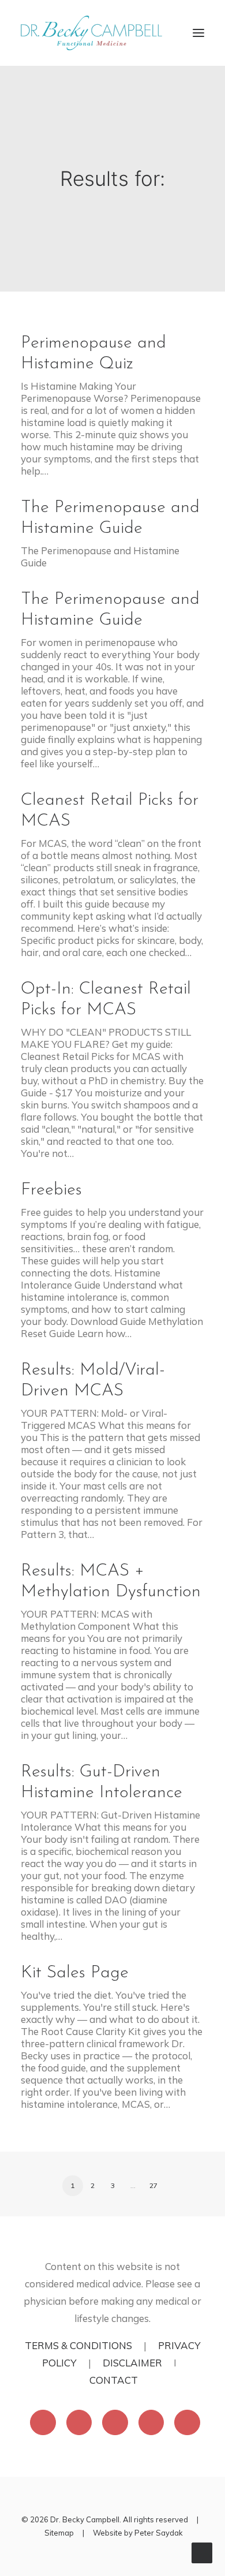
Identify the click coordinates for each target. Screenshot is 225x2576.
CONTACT (114, 2380)
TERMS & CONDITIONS (78, 2345)
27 (153, 2185)
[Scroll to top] (202, 2551)
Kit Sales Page (75, 1973)
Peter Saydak (159, 2533)
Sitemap (59, 2533)
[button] (198, 33)
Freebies (51, 1190)
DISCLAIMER (132, 2363)
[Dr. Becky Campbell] (91, 33)
